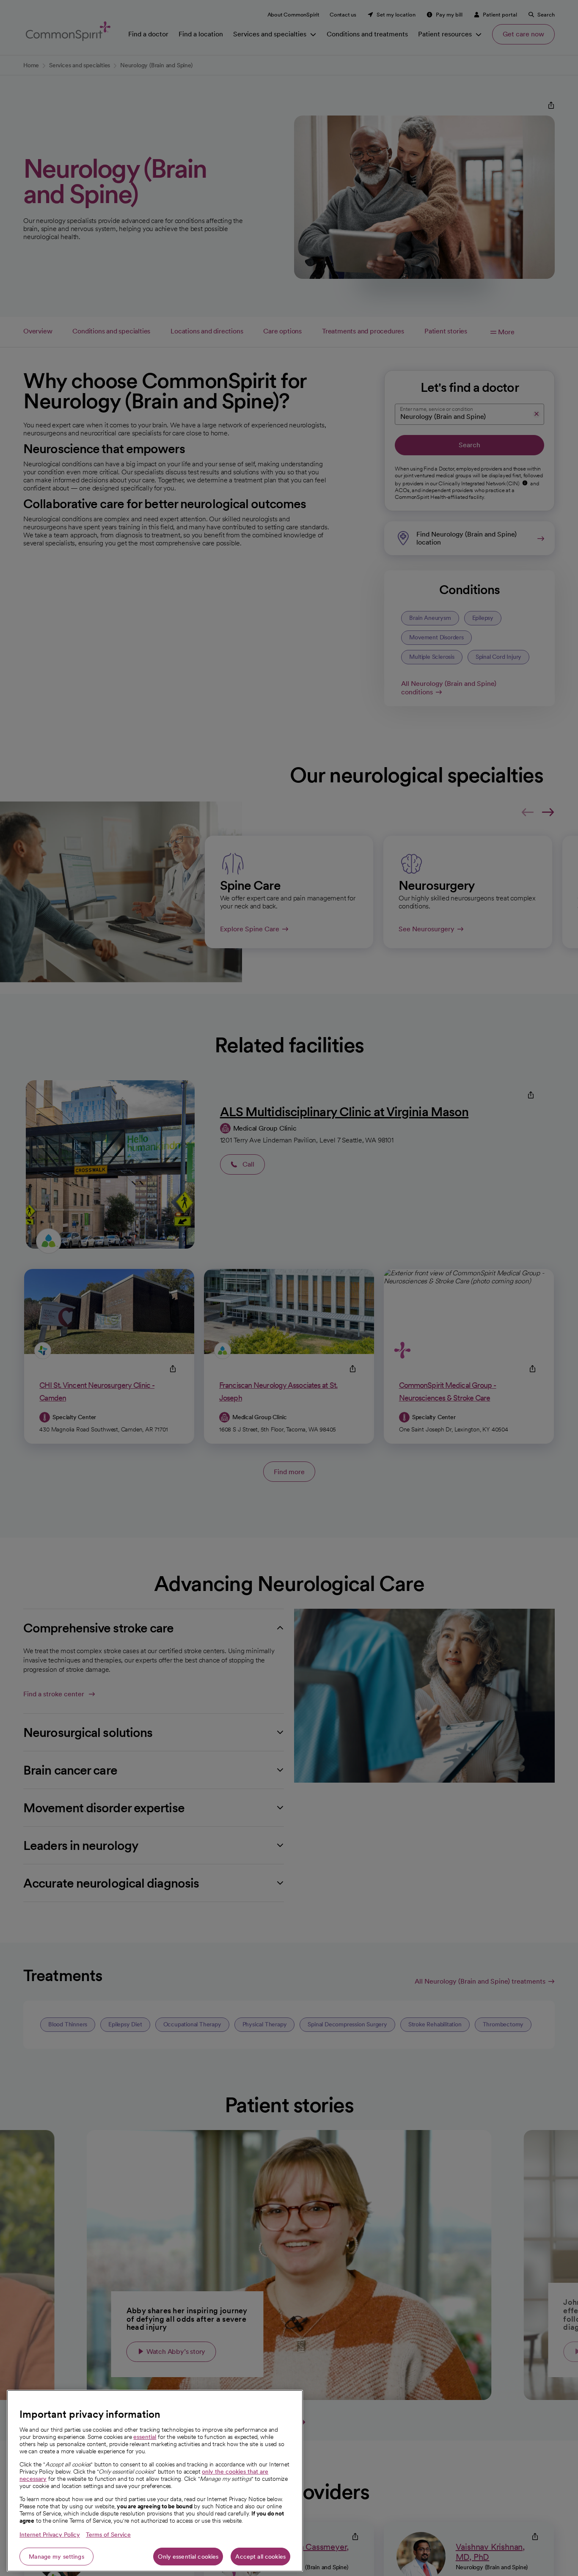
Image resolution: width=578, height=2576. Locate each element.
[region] (155, 2481)
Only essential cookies (188, 2557)
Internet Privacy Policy (50, 2535)
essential (145, 2437)
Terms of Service (108, 2535)
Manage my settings (56, 2557)
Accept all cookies (260, 2557)
